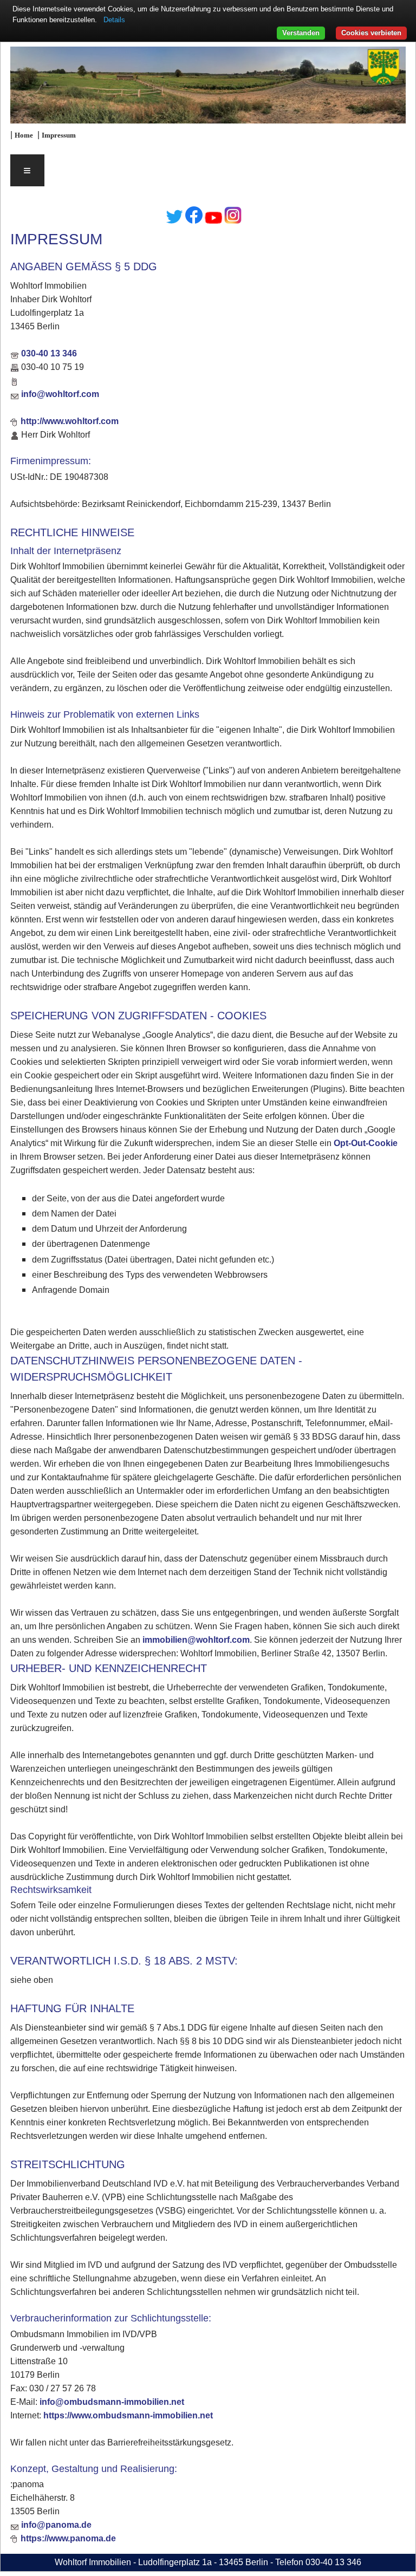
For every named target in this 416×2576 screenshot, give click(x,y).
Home (24, 135)
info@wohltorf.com (60, 394)
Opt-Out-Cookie (366, 1143)
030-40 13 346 (49, 353)
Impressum (59, 135)
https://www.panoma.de (68, 2538)
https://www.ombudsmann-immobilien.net (128, 2415)
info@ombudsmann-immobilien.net (112, 2402)
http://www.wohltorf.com (70, 421)
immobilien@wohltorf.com (196, 1640)
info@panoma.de (56, 2525)
